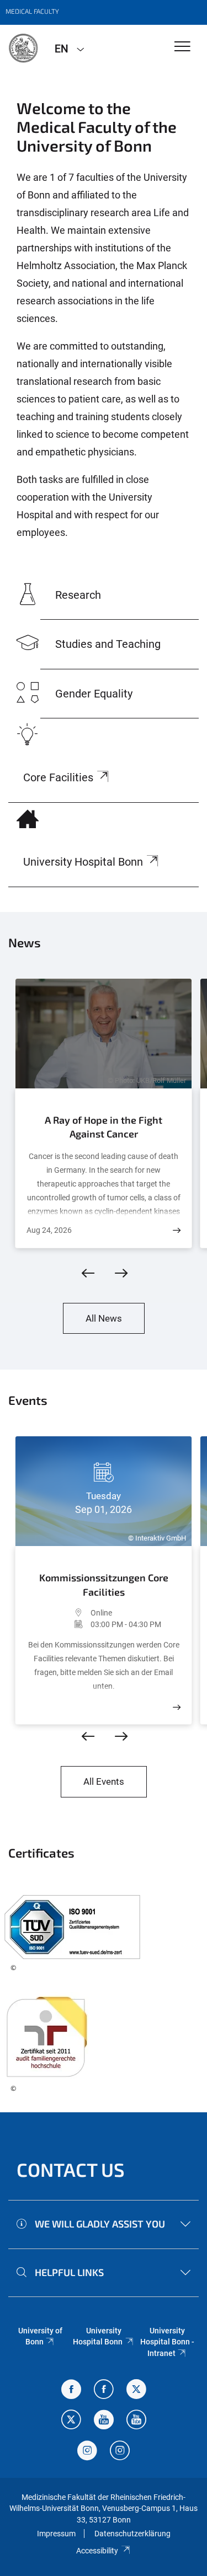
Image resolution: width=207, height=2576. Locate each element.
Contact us (71, 2169)
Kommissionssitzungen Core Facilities (104, 1585)
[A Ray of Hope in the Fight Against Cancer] (177, 1230)
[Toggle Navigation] (182, 47)
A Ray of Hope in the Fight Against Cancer (104, 1127)
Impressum (56, 2534)
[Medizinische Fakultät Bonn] (23, 48)
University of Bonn (40, 2336)
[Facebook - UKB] (104, 2390)
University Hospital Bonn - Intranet (167, 2342)
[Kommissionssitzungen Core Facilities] (177, 1707)
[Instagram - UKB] (120, 2452)
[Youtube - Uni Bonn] (104, 2421)
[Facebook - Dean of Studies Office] (71, 2390)
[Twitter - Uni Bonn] (136, 2390)
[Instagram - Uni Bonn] (87, 2452)
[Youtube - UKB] (136, 2421)
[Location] (59, 1613)
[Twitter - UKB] (71, 2421)
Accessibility (97, 2551)
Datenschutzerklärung (132, 2534)
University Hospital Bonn (98, 2336)
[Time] (59, 1624)
